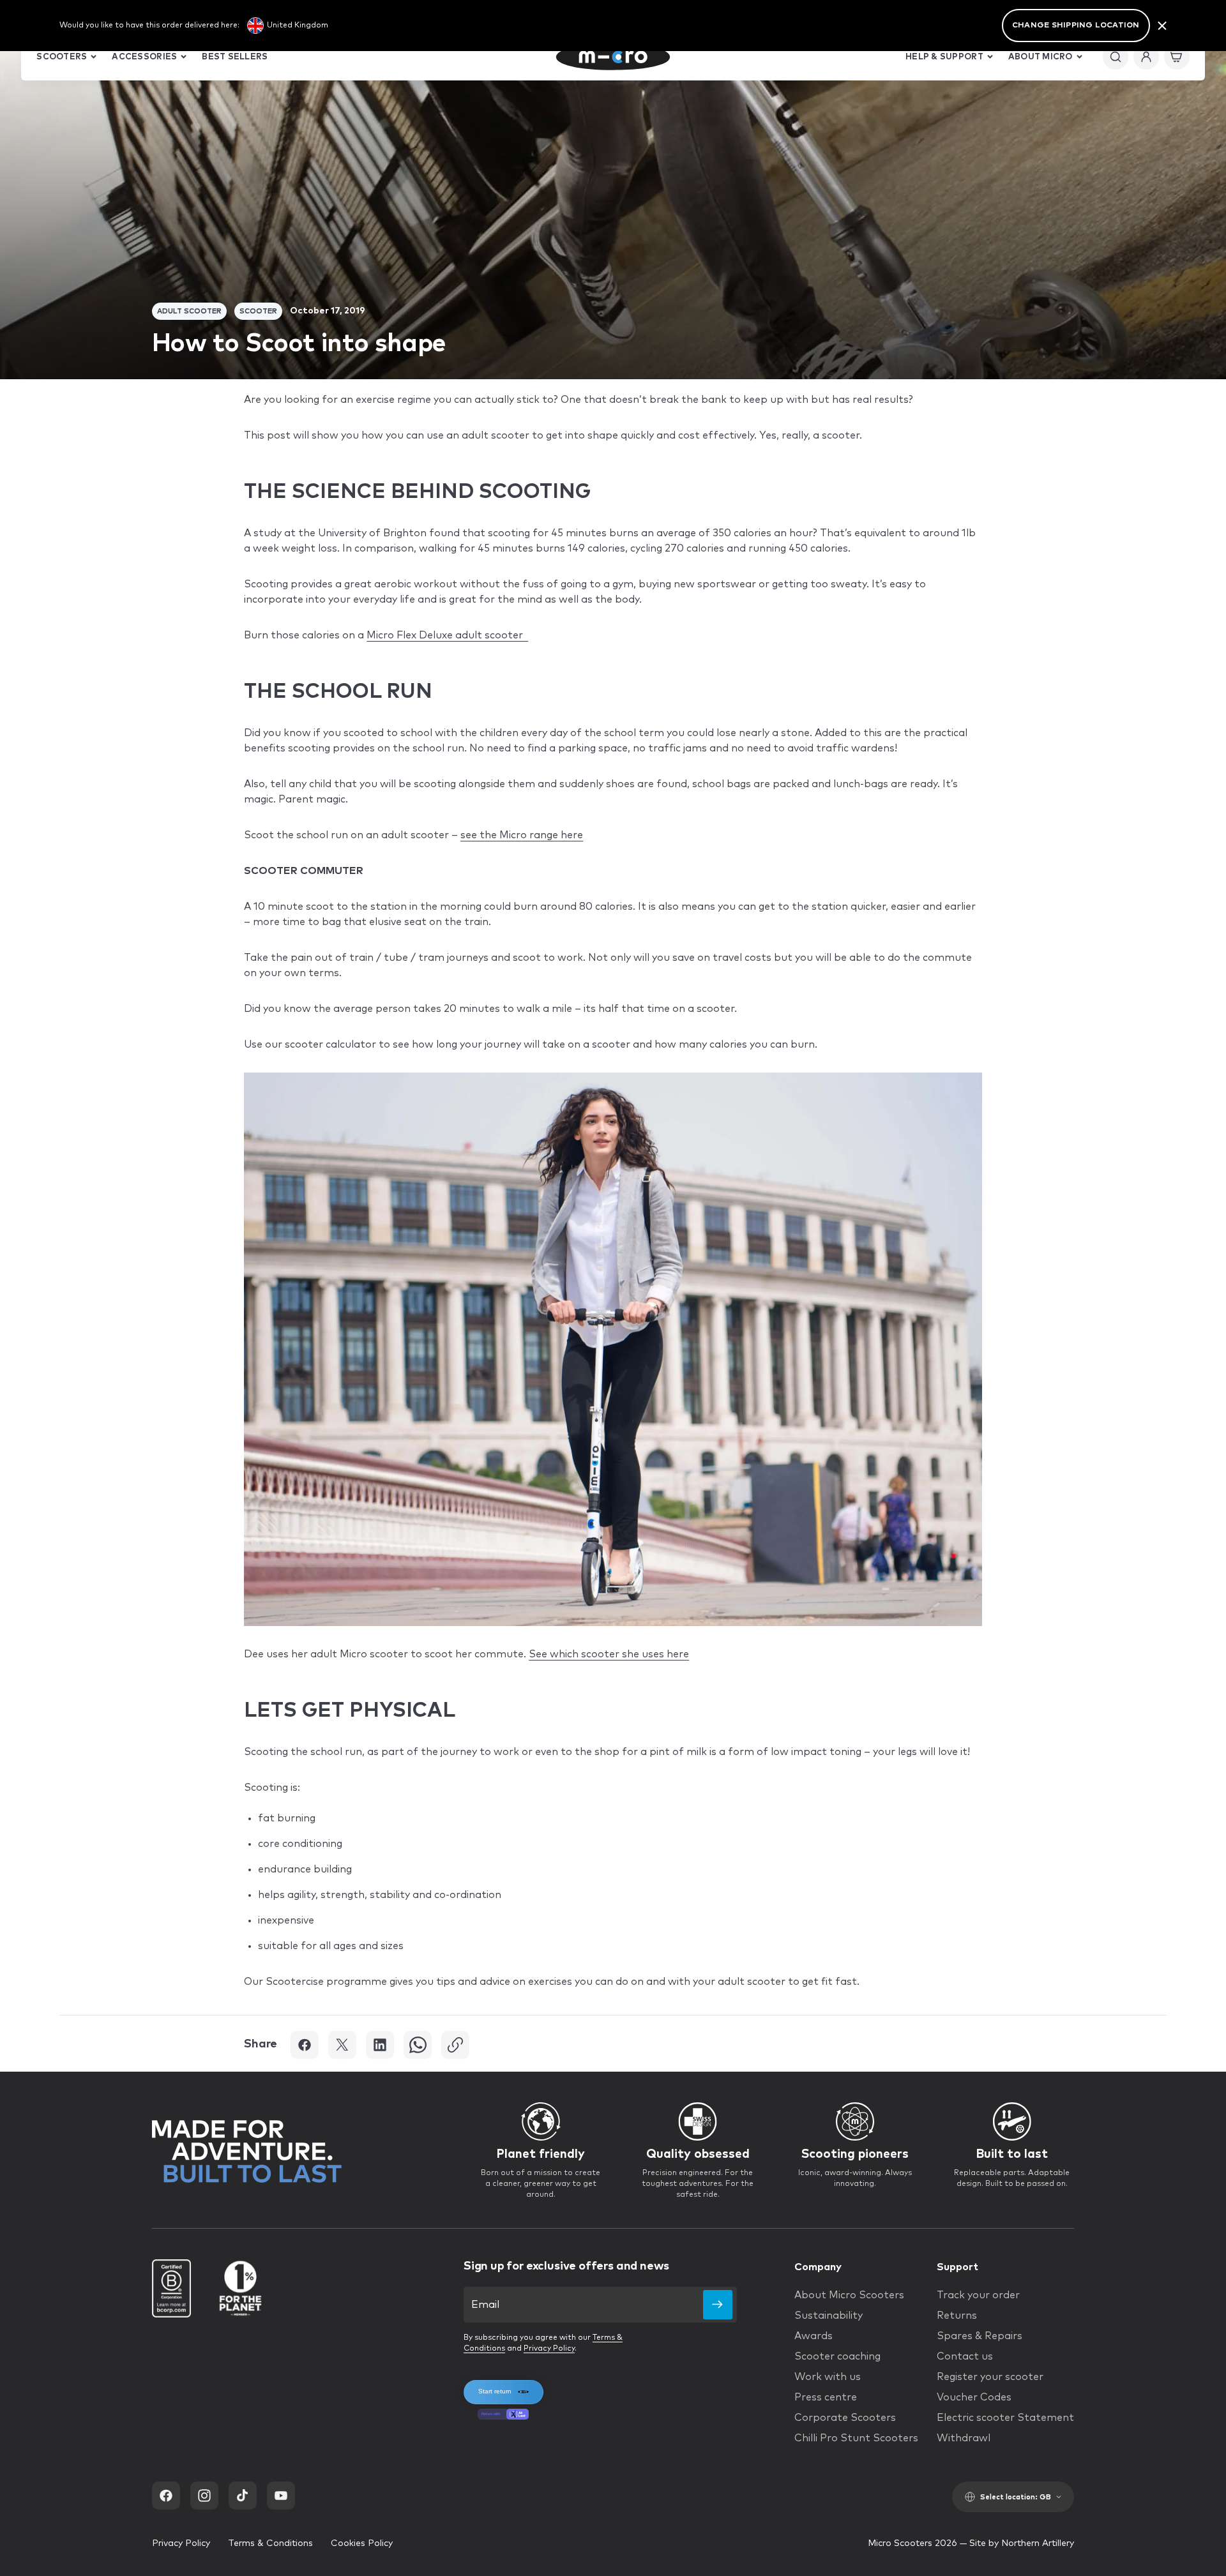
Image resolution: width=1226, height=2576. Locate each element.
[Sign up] (718, 2305)
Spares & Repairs (980, 2336)
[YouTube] (281, 2496)
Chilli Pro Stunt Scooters (856, 2438)
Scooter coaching (837, 2356)
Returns (957, 2316)
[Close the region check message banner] (1162, 26)
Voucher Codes (974, 2397)
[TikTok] (243, 2496)
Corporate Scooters (845, 2418)
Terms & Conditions (270, 2543)
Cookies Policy (362, 2543)
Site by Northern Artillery (1022, 2543)
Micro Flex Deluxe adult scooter (447, 635)
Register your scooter (990, 2377)
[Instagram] (204, 2496)
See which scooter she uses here (609, 1654)
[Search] (1116, 57)
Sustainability (829, 2316)
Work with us (828, 2377)
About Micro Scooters (849, 2295)
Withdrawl (964, 2438)
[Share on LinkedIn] (380, 2045)
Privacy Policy (549, 2349)
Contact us (965, 2356)
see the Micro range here (522, 835)
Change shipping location (1076, 26)
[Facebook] (166, 2496)
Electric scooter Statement (1005, 2418)
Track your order (978, 2295)
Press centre (826, 2397)
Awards (814, 2336)
